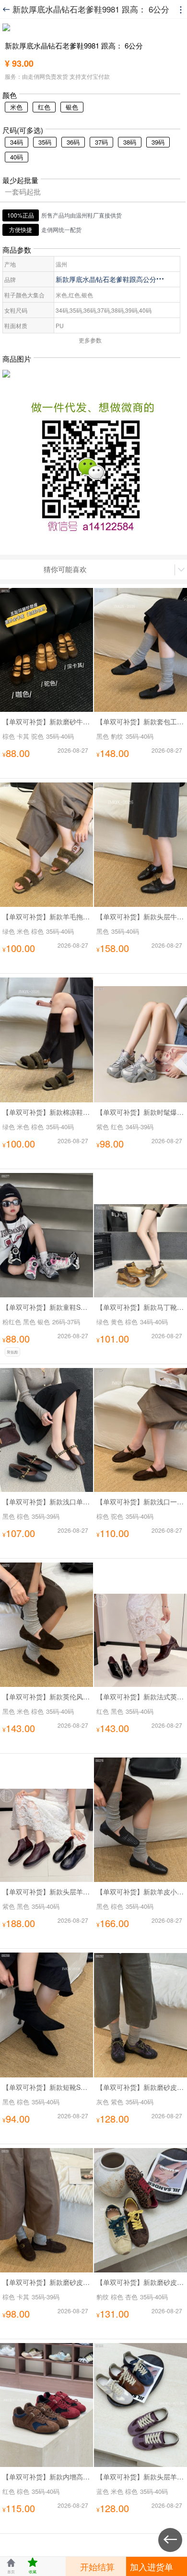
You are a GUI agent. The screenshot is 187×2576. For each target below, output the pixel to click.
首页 (11, 2566)
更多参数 (90, 340)
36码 (73, 142)
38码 (130, 142)
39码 (158, 142)
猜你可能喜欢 (65, 569)
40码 (17, 157)
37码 (101, 142)
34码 (17, 142)
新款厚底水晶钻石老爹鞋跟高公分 (110, 279)
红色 (44, 107)
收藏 (33, 2566)
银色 (72, 107)
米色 (16, 107)
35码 (45, 142)
